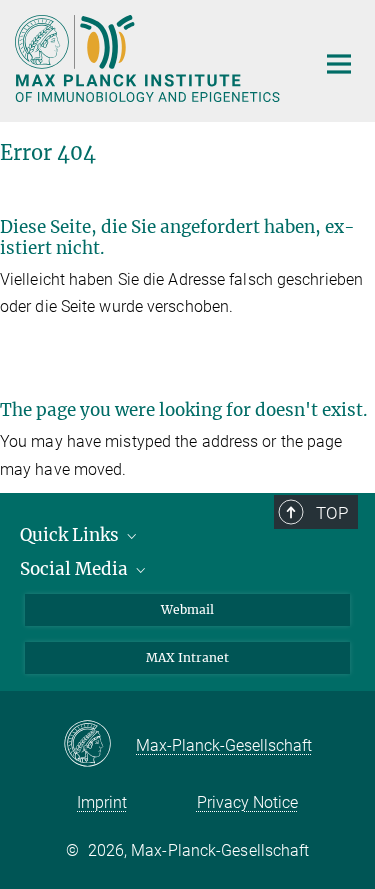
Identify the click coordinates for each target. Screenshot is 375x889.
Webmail (187, 609)
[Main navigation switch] (339, 64)
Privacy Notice (247, 802)
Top (332, 513)
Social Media (76, 569)
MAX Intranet (187, 657)
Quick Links (71, 535)
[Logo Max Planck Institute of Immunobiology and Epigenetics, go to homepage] (150, 58)
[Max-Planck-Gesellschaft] (99, 745)
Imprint (102, 802)
